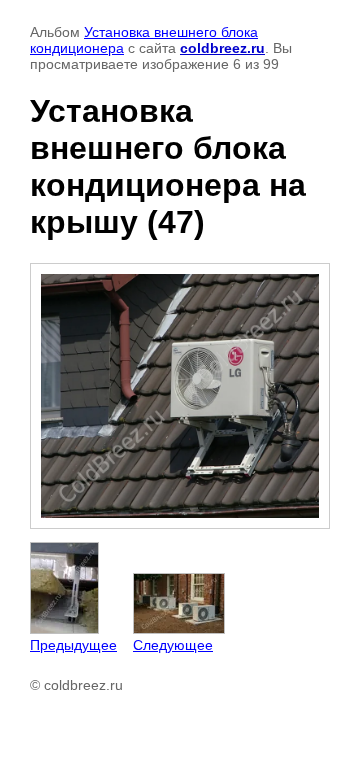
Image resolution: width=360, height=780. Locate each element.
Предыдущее (73, 645)
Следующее (173, 645)
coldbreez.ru (222, 48)
